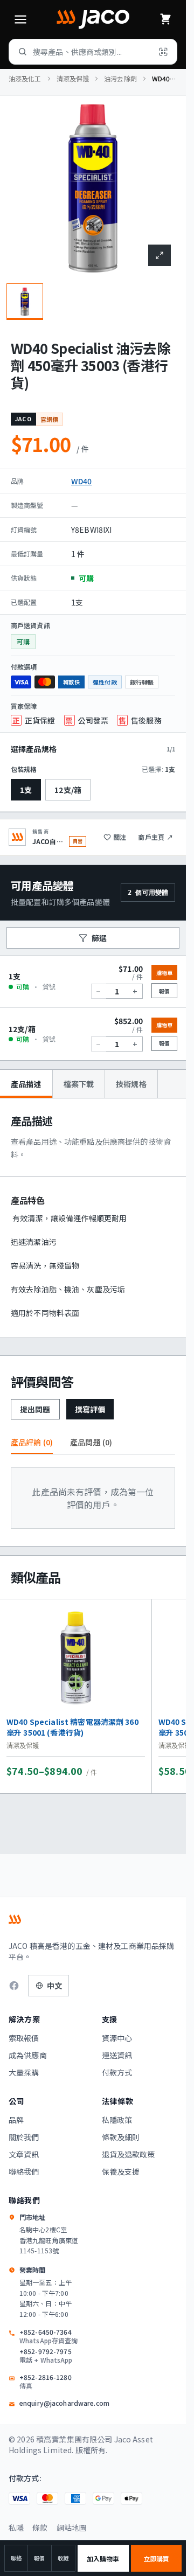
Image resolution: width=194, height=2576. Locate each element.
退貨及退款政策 (129, 2154)
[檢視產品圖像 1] (25, 302)
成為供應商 (28, 2055)
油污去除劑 (120, 79)
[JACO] (93, 19)
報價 (39, 2558)
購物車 (164, 973)
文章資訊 (24, 2154)
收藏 (63, 2558)
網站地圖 (72, 2528)
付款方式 (117, 2072)
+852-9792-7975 (46, 2356)
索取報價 (24, 2038)
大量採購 (24, 2072)
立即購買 (156, 2558)
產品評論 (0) (32, 1442)
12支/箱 (68, 790)
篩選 (99, 938)
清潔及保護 (73, 79)
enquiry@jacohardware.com (64, 2403)
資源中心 (117, 2038)
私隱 (16, 2528)
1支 (26, 790)
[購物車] (165, 19)
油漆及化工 (25, 79)
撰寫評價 (90, 1409)
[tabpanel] (93, 1218)
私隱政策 (117, 2120)
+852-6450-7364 (48, 2336)
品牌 (16, 2120)
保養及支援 (121, 2171)
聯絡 (16, 2558)
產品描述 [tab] (26, 1084)
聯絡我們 (24, 2171)
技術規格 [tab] (131, 1084)
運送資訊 (117, 2055)
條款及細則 (121, 2137)
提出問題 (35, 1409)
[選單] (20, 19)
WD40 (82, 481)
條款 (40, 2528)
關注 (120, 837)
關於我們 (24, 2137)
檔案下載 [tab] (79, 1084)
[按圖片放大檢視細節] (160, 255)
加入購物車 (103, 2558)
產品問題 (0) (91, 1442)
